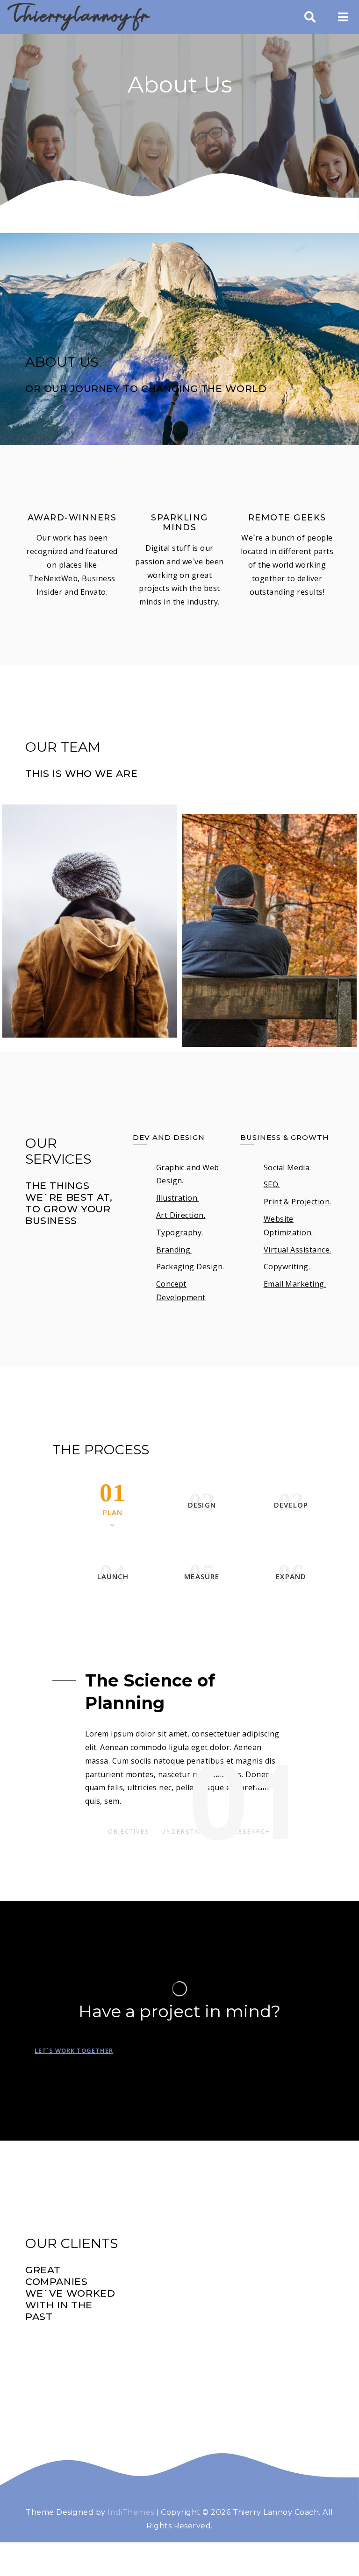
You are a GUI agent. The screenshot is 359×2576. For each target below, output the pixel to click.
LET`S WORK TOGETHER (74, 2050)
